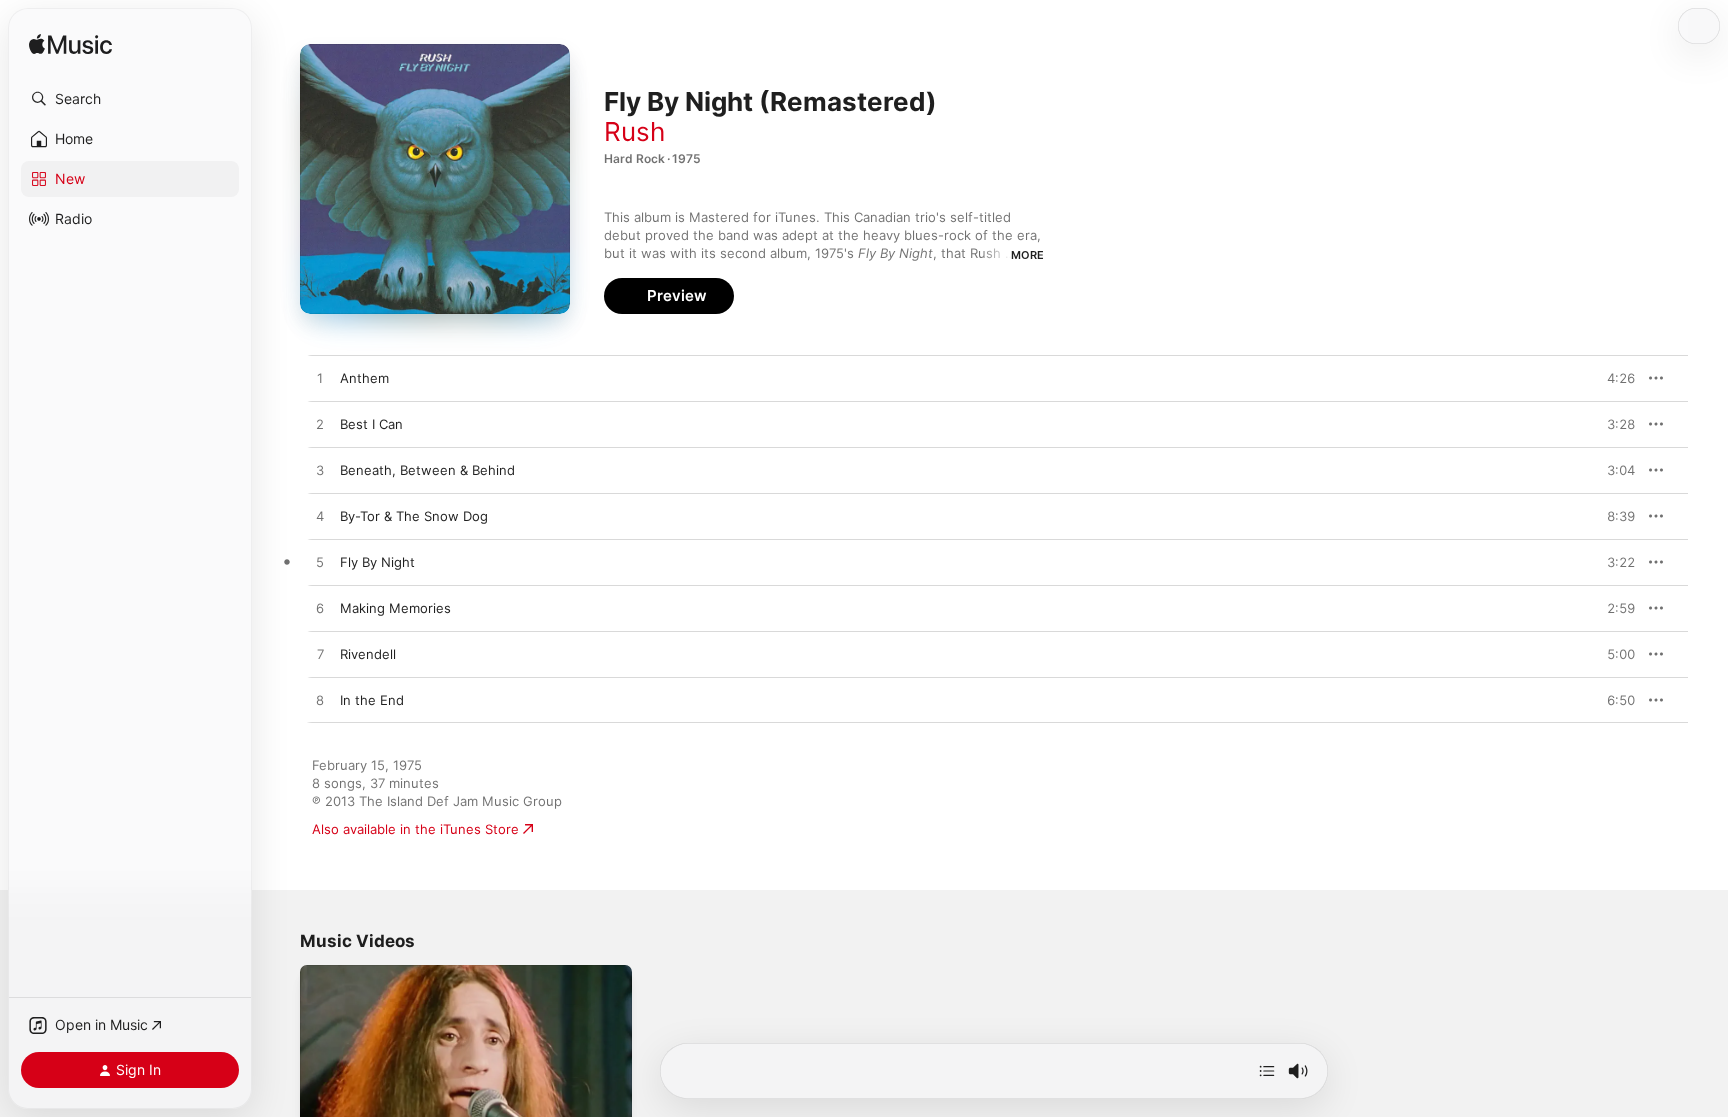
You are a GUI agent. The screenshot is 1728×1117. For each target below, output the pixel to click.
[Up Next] (1267, 1071)
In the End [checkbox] (372, 700)
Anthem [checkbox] (364, 378)
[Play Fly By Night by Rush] (320, 563)
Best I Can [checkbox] (371, 424)
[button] (130, 99)
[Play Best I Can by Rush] (320, 425)
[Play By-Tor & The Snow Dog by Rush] (320, 517)
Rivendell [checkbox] (368, 654)
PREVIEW (1613, 378)
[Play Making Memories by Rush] (320, 609)
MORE (1027, 255)
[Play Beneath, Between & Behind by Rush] (320, 471)
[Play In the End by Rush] (320, 701)
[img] (70, 45)
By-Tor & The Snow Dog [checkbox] (414, 516)
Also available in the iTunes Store (415, 829)
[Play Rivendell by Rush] (320, 655)
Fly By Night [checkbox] (377, 562)
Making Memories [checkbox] (395, 608)
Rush (634, 131)
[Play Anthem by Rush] (320, 379)
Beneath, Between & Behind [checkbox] (427, 470)
